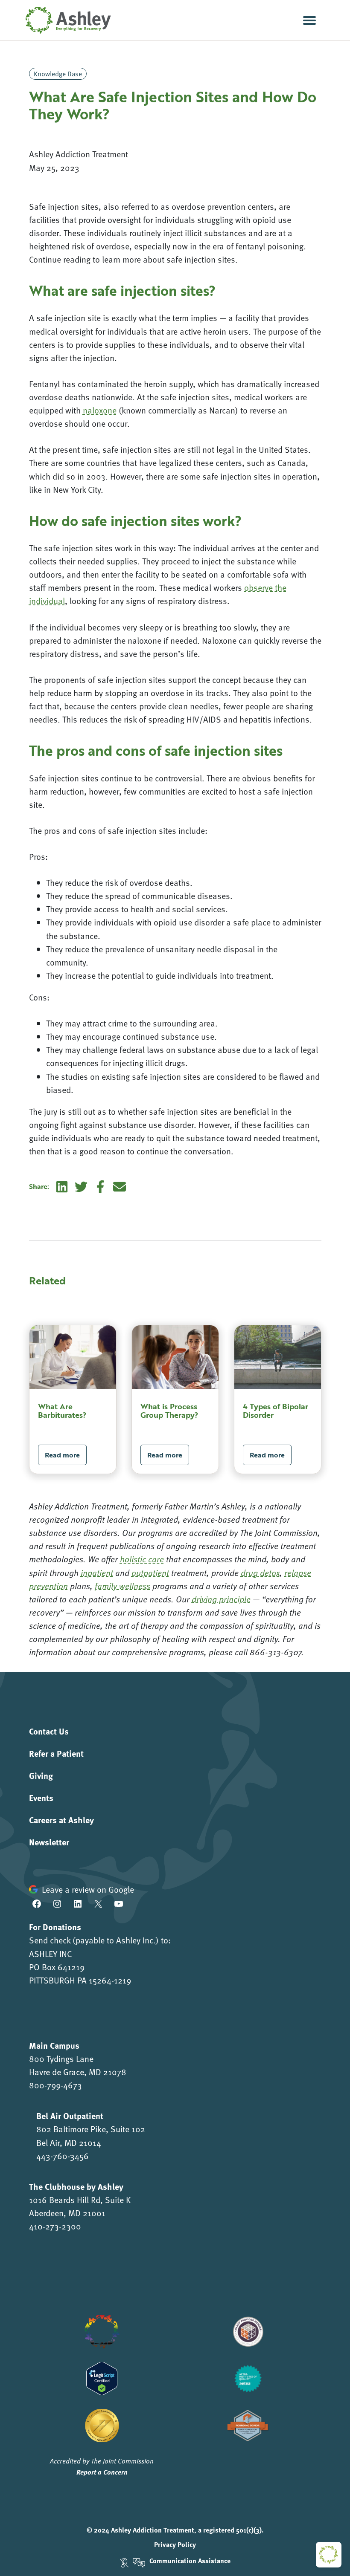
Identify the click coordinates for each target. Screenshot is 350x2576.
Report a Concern (102, 2472)
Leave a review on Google (88, 1889)
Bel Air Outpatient (70, 2115)
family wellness (122, 1586)
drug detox (260, 1573)
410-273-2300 (55, 2226)
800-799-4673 (55, 2085)
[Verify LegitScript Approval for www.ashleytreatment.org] (102, 2377)
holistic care (142, 1559)
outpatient (150, 1573)
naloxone (100, 410)
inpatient (97, 1573)
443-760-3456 (63, 2156)
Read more (62, 1455)
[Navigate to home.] (66, 20)
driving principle (221, 1599)
